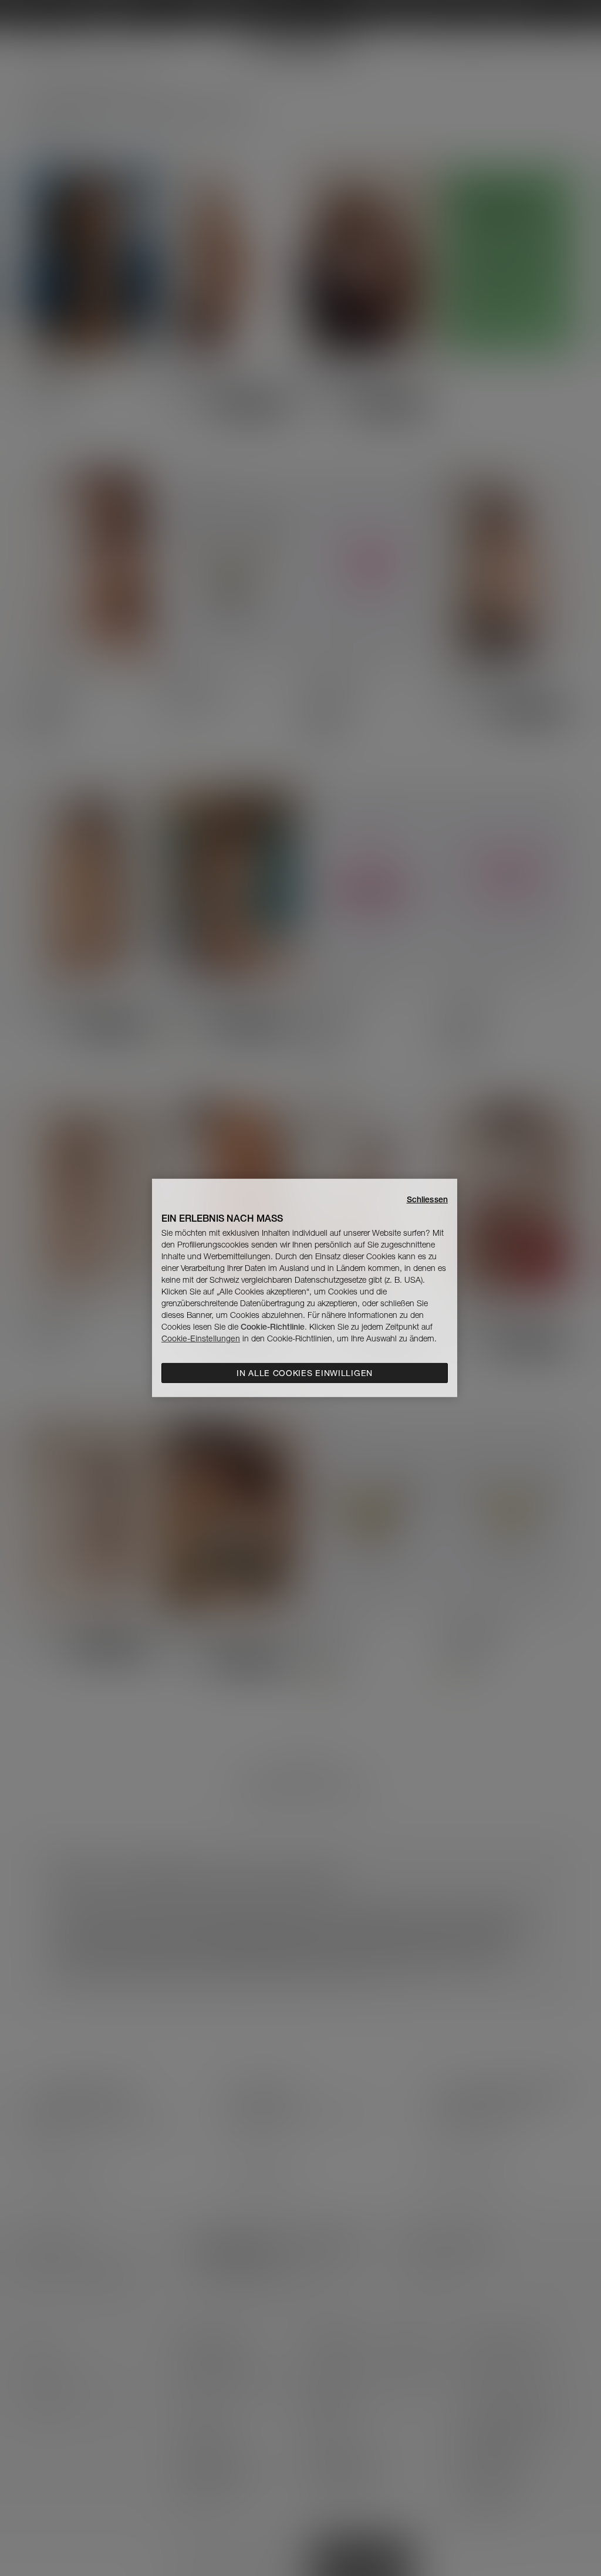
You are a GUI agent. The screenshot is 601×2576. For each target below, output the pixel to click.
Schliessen (427, 1199)
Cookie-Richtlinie (273, 1327)
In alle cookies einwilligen (305, 1373)
